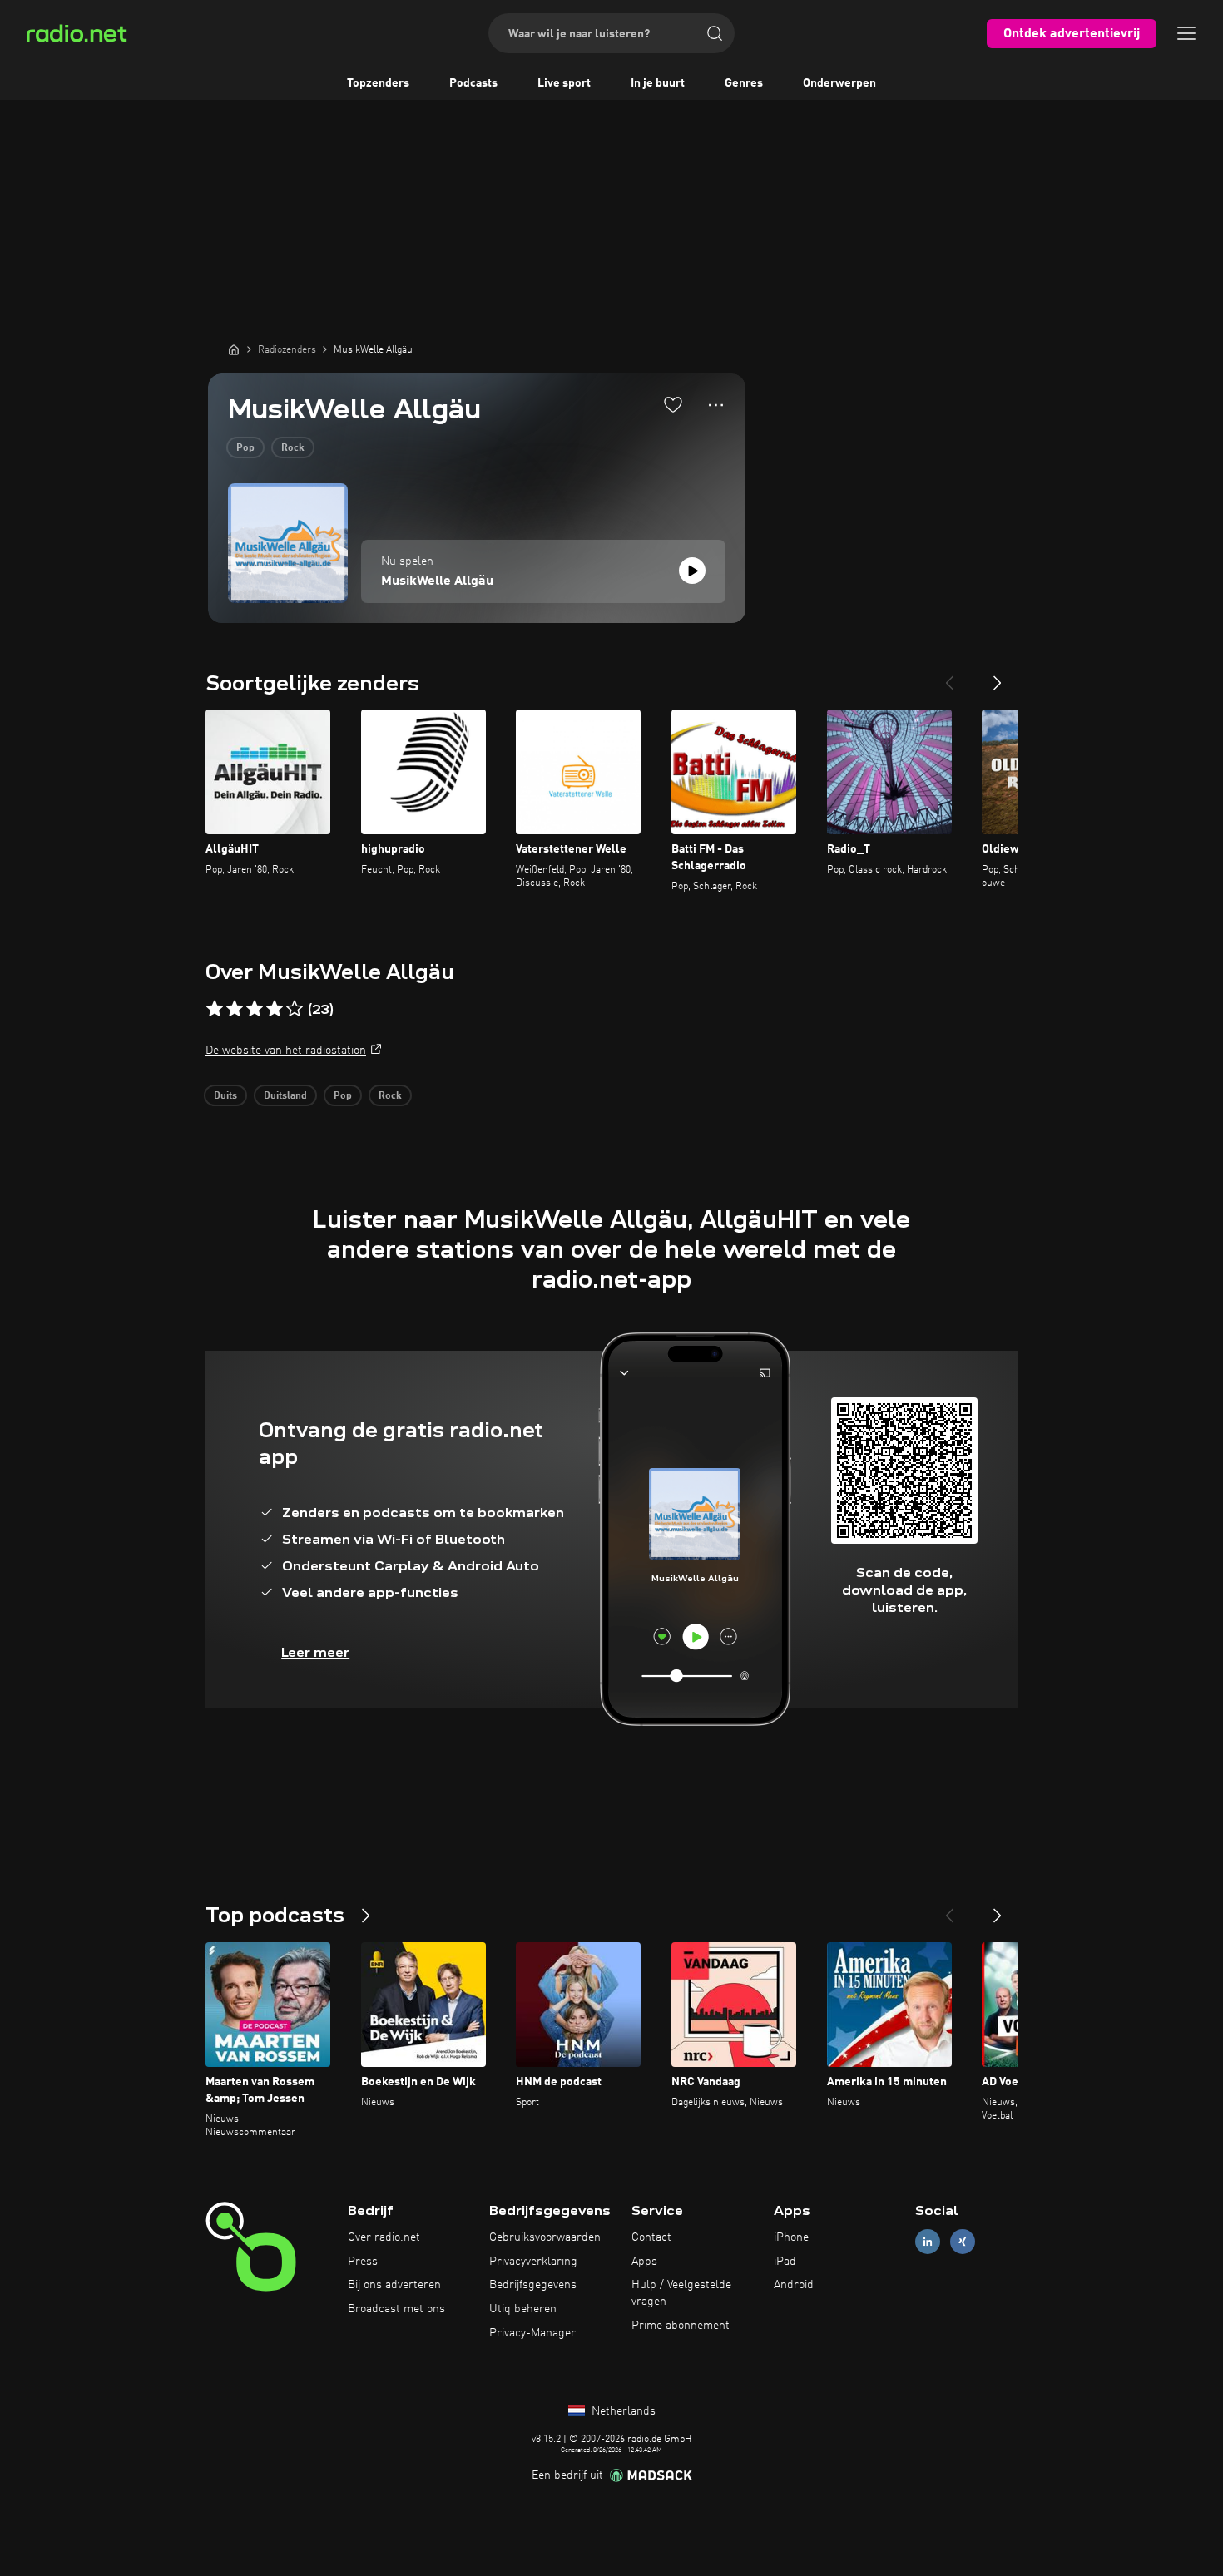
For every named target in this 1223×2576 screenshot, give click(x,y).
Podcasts (473, 83)
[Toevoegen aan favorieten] (673, 404)
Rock (293, 448)
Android (794, 2285)
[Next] (998, 676)
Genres (744, 83)
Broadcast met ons (396, 2309)
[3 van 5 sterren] (255, 1009)
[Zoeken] (715, 33)
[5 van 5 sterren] (295, 1009)
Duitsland (285, 1096)
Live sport (564, 83)
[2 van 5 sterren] (235, 1009)
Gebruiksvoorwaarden (545, 2237)
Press (363, 2262)
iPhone (791, 2237)
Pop (245, 448)
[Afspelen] (692, 571)
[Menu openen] (1186, 33)
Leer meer (315, 1652)
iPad (785, 2262)
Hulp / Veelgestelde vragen (681, 2293)
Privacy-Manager (532, 2333)
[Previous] (949, 676)
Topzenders (378, 83)
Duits (225, 1096)
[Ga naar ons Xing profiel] (963, 2241)
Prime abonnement (681, 2326)
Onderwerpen (839, 83)
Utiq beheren (523, 2309)
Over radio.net (384, 2237)
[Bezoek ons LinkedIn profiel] (928, 2241)
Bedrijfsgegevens (533, 2285)
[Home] (234, 349)
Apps (644, 2262)
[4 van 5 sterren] (275, 1009)
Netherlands (622, 2411)
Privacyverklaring (533, 2262)
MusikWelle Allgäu (437, 581)
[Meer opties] (716, 405)
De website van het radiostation (286, 1051)
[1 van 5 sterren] (215, 1009)
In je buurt (658, 83)
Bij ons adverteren (394, 2285)
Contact (651, 2237)
